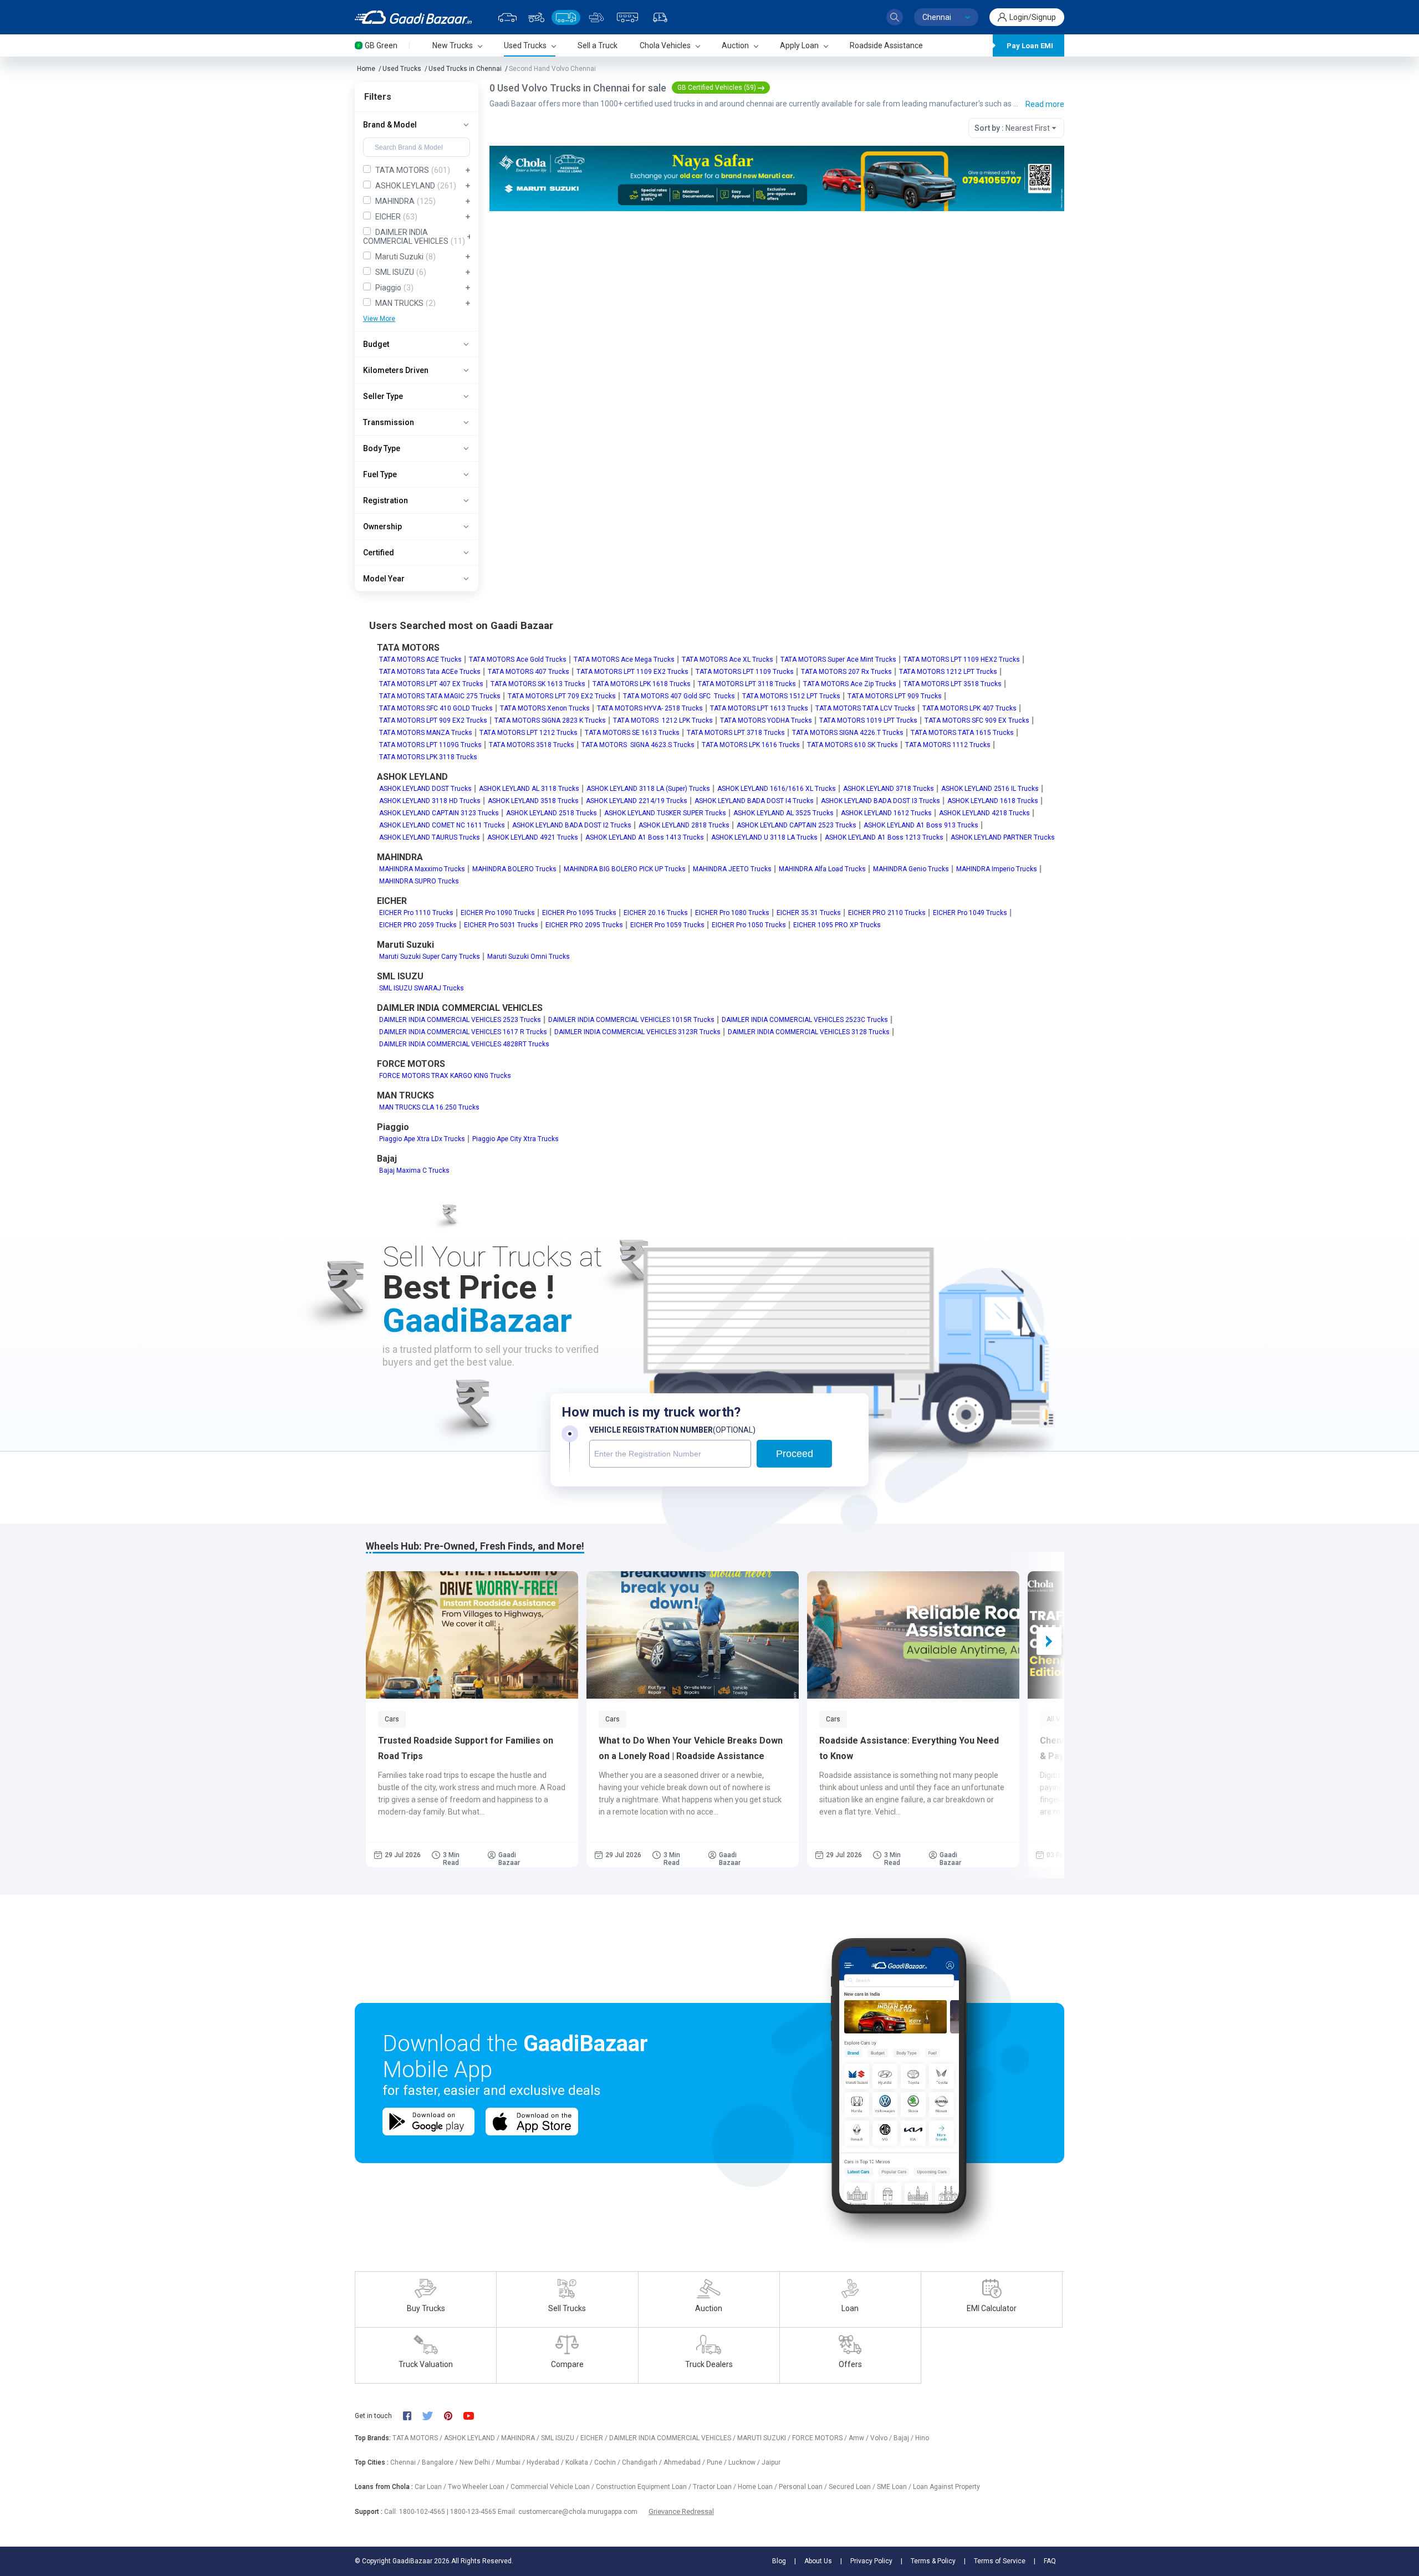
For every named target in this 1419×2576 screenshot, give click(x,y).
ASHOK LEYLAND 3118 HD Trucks (430, 801)
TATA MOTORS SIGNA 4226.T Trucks (848, 733)
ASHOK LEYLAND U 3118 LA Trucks (764, 837)
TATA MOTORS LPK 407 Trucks (969, 708)
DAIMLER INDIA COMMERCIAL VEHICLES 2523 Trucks (460, 1020)
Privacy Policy (871, 2561)
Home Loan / (758, 2487)
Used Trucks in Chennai (465, 69)
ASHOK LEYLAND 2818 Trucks (684, 825)
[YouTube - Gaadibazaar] (474, 2416)
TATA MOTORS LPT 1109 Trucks (745, 672)
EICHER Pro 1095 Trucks (579, 913)
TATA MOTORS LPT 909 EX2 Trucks (433, 720)
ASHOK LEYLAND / (473, 2438)
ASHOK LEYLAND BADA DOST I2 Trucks (572, 825)
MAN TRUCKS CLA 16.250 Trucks (429, 1107)
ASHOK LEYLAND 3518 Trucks (533, 801)
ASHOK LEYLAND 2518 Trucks (552, 813)
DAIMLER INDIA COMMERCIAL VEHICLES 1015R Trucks (631, 1020)
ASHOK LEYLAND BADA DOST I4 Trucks (754, 801)
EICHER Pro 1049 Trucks (970, 913)
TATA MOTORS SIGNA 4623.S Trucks (638, 745)
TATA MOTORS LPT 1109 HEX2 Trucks (962, 660)
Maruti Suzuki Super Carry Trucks (430, 957)
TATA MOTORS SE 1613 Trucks (632, 733)
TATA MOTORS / (418, 2438)
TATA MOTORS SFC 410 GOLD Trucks (436, 708)
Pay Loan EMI (1030, 46)
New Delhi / (478, 2462)
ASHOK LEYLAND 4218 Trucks (984, 813)
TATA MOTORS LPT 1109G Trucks (430, 745)
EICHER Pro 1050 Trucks (749, 925)
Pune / (718, 2462)
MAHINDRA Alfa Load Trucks (822, 869)
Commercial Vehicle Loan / (553, 2487)
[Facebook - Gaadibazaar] (413, 2416)
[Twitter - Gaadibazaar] (433, 2416)
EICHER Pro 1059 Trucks (667, 925)
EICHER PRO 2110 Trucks (887, 913)
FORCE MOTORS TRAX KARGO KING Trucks (445, 1076)
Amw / (859, 2438)
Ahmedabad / (685, 2462)
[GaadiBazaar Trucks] (566, 17)
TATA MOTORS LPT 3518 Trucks (953, 684)
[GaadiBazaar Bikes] (536, 17)
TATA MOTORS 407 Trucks (529, 672)
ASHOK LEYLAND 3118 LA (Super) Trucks (648, 789)
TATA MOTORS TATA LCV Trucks (865, 708)
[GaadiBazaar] (413, 17)
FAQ (1050, 2561)
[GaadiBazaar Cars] (507, 17)
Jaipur (771, 2462)
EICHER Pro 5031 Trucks (501, 925)
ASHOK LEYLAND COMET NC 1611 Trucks (442, 825)
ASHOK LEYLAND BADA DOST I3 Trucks (881, 801)
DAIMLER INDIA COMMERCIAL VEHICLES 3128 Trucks (809, 1032)
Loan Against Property (946, 2487)
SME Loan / (895, 2487)
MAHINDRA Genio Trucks (911, 869)
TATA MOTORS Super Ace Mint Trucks (838, 660)
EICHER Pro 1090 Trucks (498, 913)
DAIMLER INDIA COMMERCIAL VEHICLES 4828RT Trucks (464, 1044)
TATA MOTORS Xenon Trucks (545, 708)
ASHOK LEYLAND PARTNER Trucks (1003, 837)
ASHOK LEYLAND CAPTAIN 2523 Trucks (797, 825)
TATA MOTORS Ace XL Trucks (728, 660)
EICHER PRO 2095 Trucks (584, 925)
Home (366, 69)
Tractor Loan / (715, 2487)
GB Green (381, 45)
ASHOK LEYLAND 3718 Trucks (889, 789)
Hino (922, 2438)
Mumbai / (511, 2462)
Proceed (795, 1454)
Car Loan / (431, 2487)
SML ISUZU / (561, 2438)
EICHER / (595, 2438)
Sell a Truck (598, 45)
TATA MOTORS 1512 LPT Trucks (791, 696)
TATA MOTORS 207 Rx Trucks (846, 672)
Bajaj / (904, 2438)
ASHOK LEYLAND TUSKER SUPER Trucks (665, 813)
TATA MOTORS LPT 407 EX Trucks (431, 684)
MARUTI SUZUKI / (765, 2438)
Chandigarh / (643, 2462)
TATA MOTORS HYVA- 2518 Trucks (650, 708)
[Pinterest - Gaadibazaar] (454, 2416)
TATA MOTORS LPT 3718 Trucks (736, 733)
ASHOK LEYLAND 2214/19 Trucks (637, 801)
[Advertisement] (776, 297)
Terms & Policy (933, 2561)
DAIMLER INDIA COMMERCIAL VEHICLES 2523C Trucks (805, 1020)
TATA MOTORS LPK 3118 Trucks (428, 757)
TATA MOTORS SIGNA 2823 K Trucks (550, 720)
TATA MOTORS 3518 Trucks (532, 745)
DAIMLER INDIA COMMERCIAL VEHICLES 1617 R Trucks (463, 1032)
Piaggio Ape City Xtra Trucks (515, 1139)
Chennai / (406, 2462)
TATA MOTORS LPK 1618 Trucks (642, 684)
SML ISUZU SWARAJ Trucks (422, 988)
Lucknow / (745, 2462)
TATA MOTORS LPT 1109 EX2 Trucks (632, 672)
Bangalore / (441, 2462)
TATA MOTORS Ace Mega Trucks (624, 660)
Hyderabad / (546, 2462)
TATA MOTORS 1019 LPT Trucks (868, 720)
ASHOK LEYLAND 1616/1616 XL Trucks (777, 789)
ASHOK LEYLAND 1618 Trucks (993, 801)
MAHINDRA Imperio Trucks (997, 869)
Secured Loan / (853, 2487)
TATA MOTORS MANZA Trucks (426, 733)
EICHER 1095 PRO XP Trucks (837, 925)
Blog (779, 2561)
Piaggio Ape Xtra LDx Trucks (422, 1139)
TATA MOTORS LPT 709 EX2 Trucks (562, 696)
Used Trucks (402, 69)
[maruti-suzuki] (777, 178)
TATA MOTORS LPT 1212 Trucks (529, 733)
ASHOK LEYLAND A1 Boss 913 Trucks (921, 825)
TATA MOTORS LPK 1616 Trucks (751, 745)
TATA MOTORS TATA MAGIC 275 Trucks (440, 696)
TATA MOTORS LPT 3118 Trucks (747, 684)
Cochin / (608, 2462)
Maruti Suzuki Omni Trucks (529, 957)
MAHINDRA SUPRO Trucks (419, 881)
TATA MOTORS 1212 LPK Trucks (663, 720)
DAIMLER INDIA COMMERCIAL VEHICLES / (673, 2438)
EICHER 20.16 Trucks (656, 913)
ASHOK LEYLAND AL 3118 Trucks (529, 789)
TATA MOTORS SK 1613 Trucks (538, 684)
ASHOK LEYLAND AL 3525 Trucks (783, 813)
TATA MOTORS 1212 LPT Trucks (948, 672)
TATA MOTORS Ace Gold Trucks (518, 660)
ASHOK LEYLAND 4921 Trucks (533, 837)
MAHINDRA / (521, 2438)
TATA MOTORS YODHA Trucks (766, 720)
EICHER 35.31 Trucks (809, 913)
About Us (818, 2561)
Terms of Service (1000, 2561)
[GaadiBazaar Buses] (627, 17)
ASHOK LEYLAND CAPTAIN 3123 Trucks (439, 813)
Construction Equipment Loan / (644, 2487)
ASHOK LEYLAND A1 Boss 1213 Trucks (884, 837)
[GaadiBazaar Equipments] (596, 17)
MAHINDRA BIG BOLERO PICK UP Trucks (625, 869)
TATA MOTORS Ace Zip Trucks (850, 684)
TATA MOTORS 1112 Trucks (948, 745)
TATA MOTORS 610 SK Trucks (853, 745)
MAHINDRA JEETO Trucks (732, 869)
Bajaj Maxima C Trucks (414, 1171)
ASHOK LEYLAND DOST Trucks (425, 789)
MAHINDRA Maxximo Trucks (422, 869)
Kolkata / (580, 2462)
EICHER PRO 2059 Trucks (418, 925)
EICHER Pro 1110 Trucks (416, 913)
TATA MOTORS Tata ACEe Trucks (430, 672)
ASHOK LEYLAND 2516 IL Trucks (990, 789)
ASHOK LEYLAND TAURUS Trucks (430, 837)
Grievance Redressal (681, 2511)
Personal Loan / (804, 2487)
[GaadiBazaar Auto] (660, 17)
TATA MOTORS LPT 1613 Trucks (759, 708)
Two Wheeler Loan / (479, 2487)
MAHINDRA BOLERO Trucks (514, 869)
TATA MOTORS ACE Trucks (420, 660)
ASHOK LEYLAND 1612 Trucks (886, 813)
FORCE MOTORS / (820, 2438)
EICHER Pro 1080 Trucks (732, 913)
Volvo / (882, 2438)
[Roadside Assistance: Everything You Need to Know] (913, 1635)
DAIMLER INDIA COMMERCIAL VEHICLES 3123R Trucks (637, 1032)
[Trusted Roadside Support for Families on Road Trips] (472, 1635)
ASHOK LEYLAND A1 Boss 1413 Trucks (645, 837)
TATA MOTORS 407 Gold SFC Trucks (679, 696)
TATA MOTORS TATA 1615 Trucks (962, 733)
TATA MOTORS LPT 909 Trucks (895, 696)
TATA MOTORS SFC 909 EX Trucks (977, 720)
